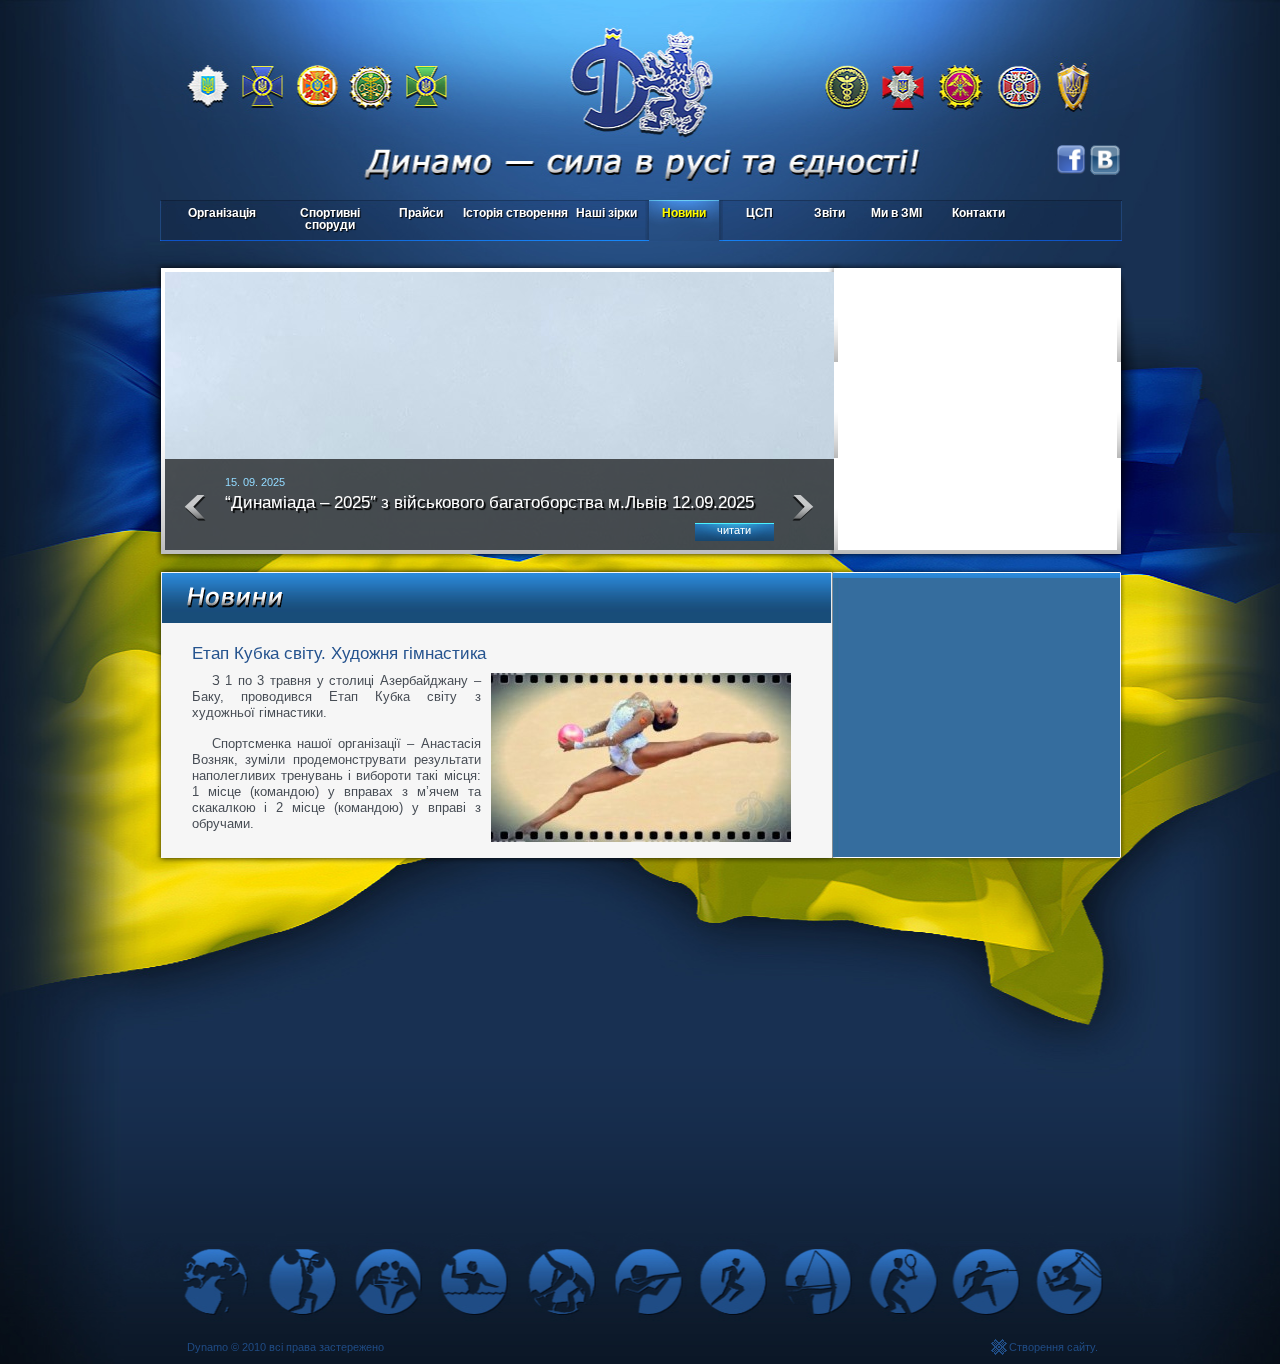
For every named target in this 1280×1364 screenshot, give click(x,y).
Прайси (421, 213)
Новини (684, 213)
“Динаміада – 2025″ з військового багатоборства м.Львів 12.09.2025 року (489, 511)
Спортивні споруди (330, 219)
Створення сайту (1052, 1347)
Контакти (978, 213)
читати (734, 530)
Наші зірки (603, 214)
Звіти (829, 213)
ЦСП (748, 214)
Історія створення (515, 213)
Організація (222, 213)
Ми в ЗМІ (896, 213)
